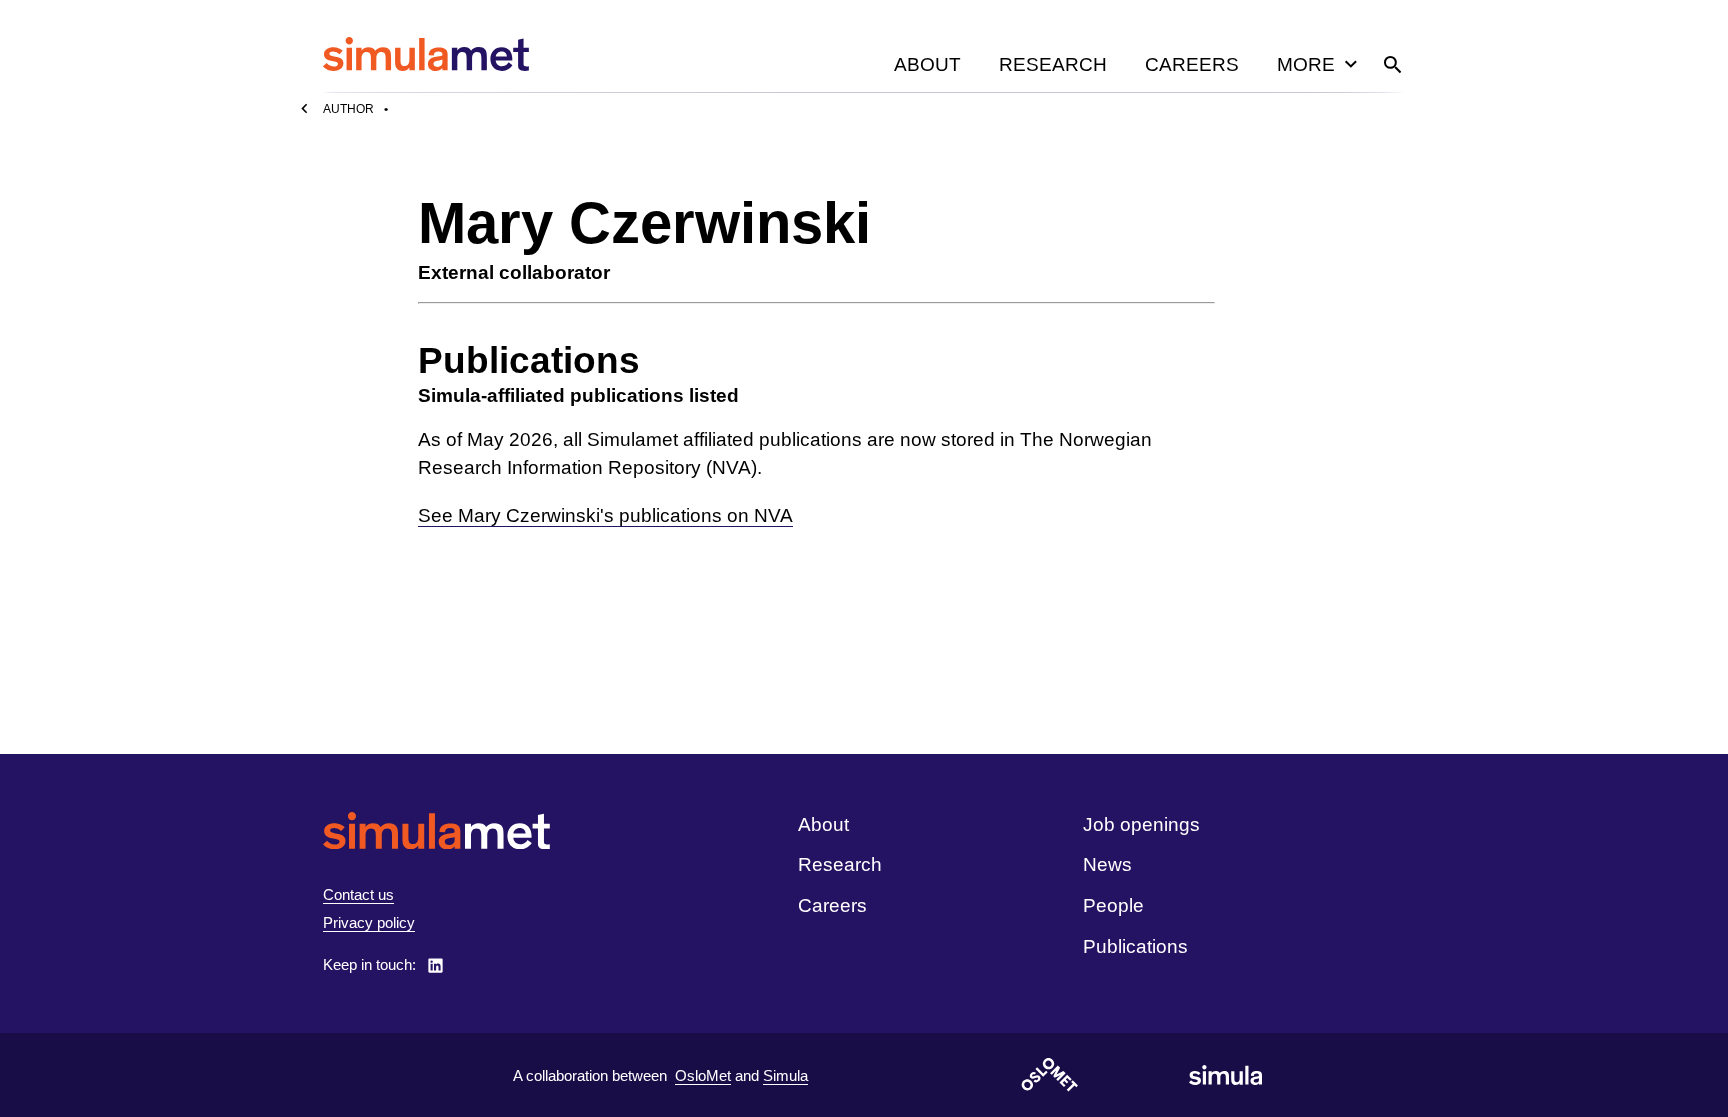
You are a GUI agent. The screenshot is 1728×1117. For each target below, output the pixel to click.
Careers (1192, 64)
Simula (785, 1075)
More (1306, 64)
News (1107, 864)
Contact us (358, 894)
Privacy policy (369, 922)
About (927, 64)
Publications (1135, 946)
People (1113, 905)
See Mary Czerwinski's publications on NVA (605, 515)
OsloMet (703, 1075)
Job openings (1141, 824)
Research (1053, 64)
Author (348, 109)
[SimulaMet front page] (436, 830)
